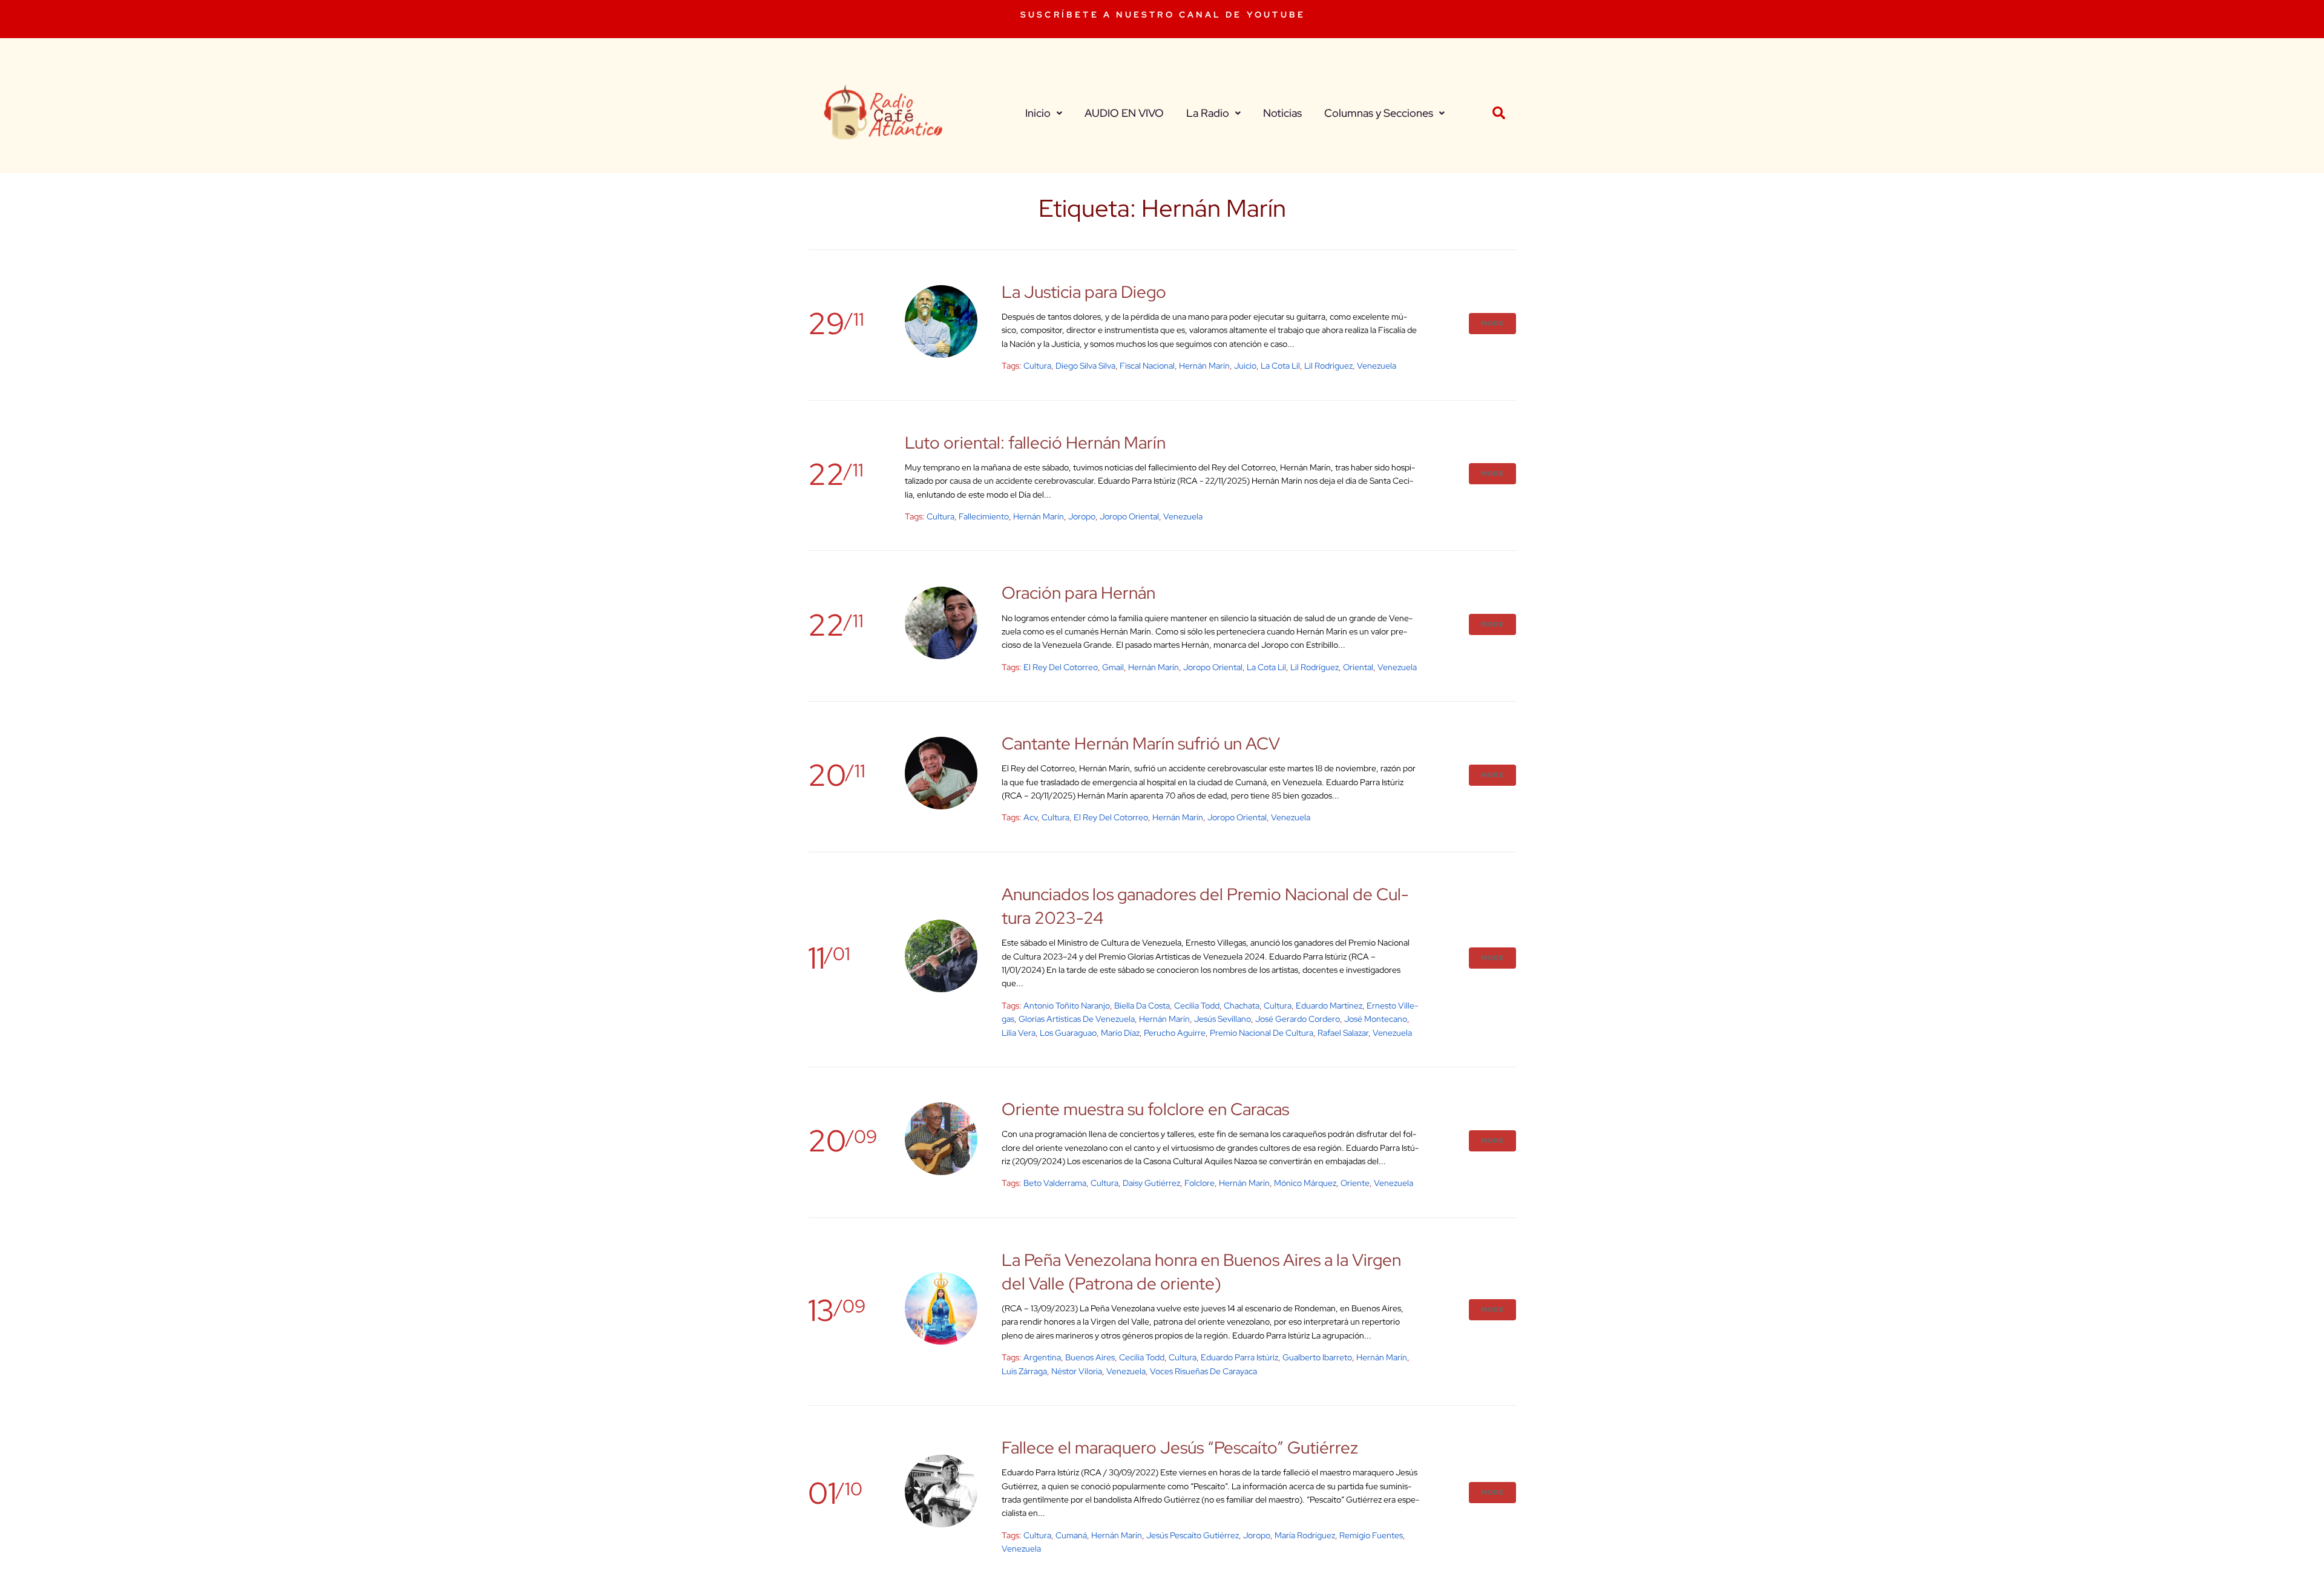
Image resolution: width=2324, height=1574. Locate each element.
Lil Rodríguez (1315, 667)
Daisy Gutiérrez (1151, 1183)
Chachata (1242, 1006)
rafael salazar (1343, 1033)
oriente (1355, 1183)
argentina (1042, 1357)
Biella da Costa (1142, 1006)
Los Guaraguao (1068, 1033)
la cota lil (1280, 366)
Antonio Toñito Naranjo (1067, 1006)
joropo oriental (1129, 516)
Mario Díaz (1120, 1033)
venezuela (1377, 366)
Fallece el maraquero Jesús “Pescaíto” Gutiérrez (1180, 1447)
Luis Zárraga (1024, 1371)
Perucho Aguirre (1175, 1033)
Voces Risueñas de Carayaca (1203, 1371)
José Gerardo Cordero (1298, 1019)
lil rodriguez (1328, 366)
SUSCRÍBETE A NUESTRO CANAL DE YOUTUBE (1163, 15)
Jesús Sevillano (1223, 1019)
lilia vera (1019, 1033)
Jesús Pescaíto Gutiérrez (1193, 1535)
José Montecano (1376, 1019)
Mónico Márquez (1305, 1183)
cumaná (1071, 1535)
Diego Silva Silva (1085, 366)
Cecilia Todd (1197, 1006)
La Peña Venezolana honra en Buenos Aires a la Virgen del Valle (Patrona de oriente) (1201, 1272)
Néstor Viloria (1077, 1371)
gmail (1113, 667)
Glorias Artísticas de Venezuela (1077, 1019)
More (1492, 323)
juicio (1245, 366)
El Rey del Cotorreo (1061, 667)
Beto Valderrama (1055, 1183)
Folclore (1200, 1183)
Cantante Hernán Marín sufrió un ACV (1141, 743)
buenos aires (1090, 1357)
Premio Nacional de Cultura (1262, 1033)
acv (1030, 817)
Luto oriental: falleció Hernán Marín (1035, 443)
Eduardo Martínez (1329, 1006)
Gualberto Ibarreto (1317, 1357)
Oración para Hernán (1078, 593)
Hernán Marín (1204, 366)
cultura (1037, 366)
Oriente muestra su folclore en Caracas (1145, 1109)
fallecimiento (984, 516)
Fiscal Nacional (1147, 366)
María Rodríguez (1305, 1535)
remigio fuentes (1371, 1535)
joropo (1082, 516)
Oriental (1358, 667)
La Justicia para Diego (1084, 292)
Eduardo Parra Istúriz (1239, 1357)
